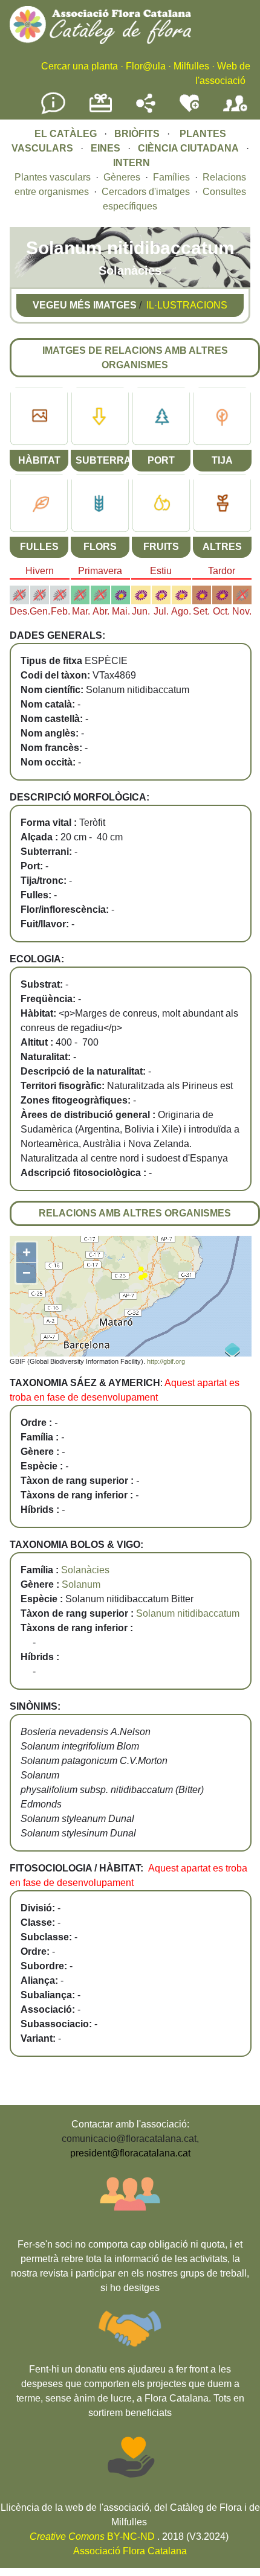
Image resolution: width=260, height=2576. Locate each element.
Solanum (81, 1584)
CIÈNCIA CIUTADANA (188, 148)
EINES (106, 148)
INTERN (132, 163)
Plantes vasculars (53, 177)
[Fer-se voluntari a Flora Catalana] (189, 110)
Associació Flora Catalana (130, 2551)
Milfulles (191, 66)
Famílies (171, 177)
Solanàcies (85, 1570)
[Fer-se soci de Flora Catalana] (235, 112)
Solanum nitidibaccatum (188, 1613)
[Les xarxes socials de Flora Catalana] (146, 110)
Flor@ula (146, 66)
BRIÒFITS (138, 134)
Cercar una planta (80, 66)
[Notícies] (53, 112)
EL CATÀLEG (66, 134)
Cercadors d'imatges (146, 192)
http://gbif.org (166, 1361)
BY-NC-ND (92, 2536)
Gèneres (122, 177)
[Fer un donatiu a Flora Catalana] (101, 111)
